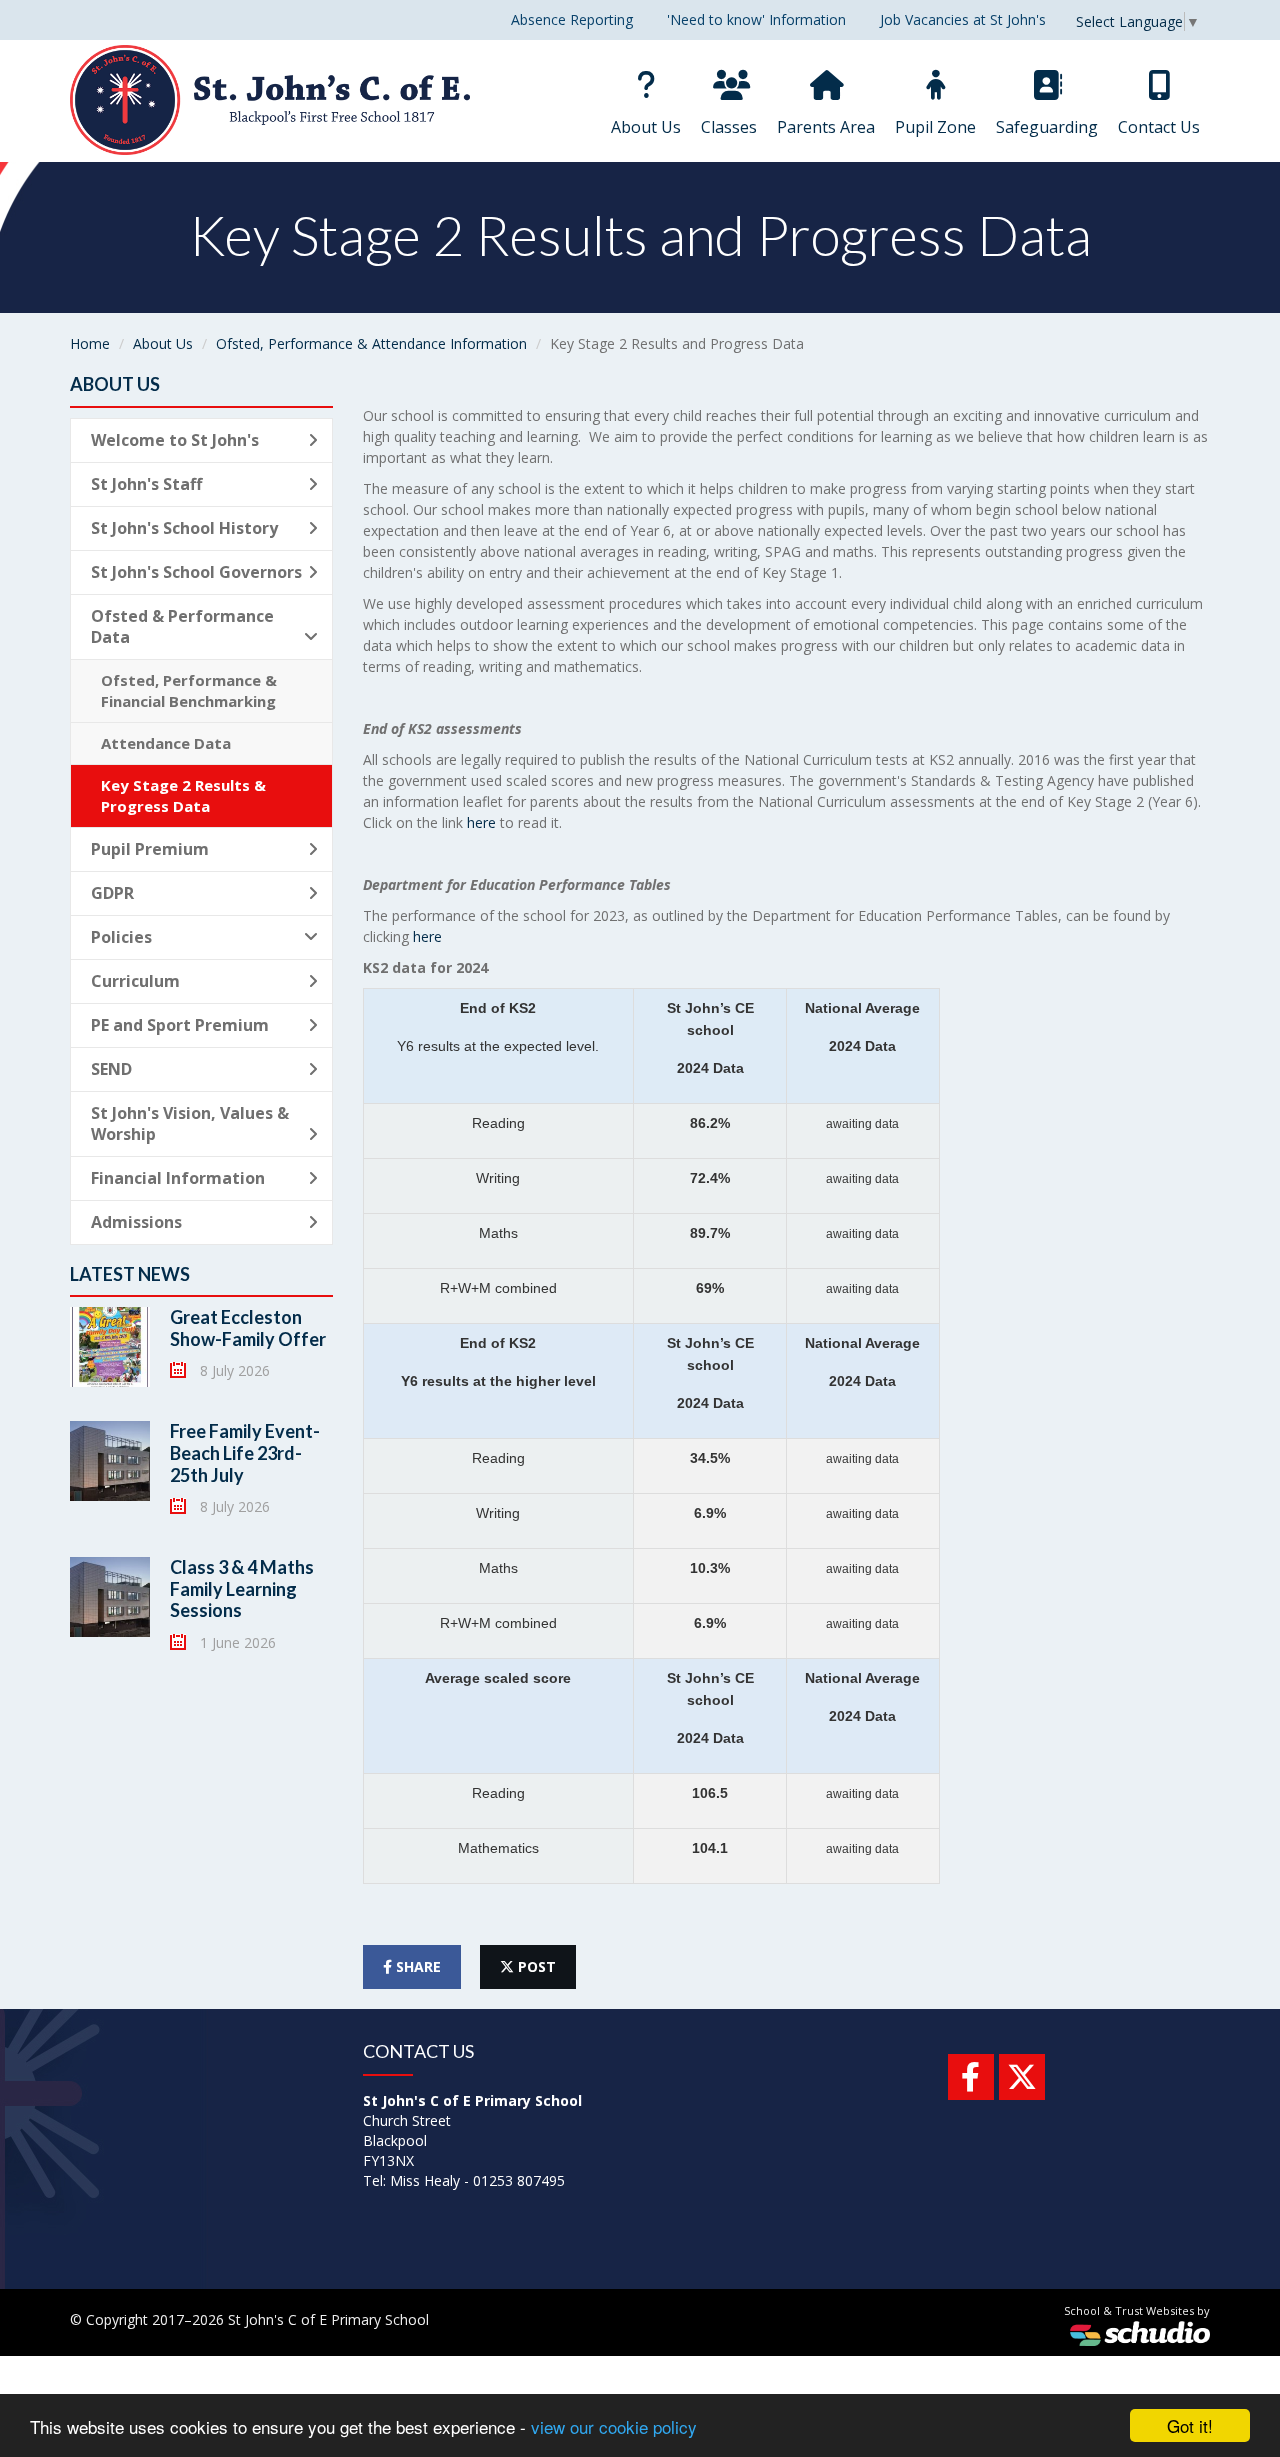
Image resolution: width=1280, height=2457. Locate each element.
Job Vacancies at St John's (963, 19)
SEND (111, 1069)
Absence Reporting (572, 19)
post (535, 1966)
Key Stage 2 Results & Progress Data (183, 795)
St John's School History (184, 528)
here (481, 822)
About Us (646, 127)
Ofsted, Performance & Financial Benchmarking (189, 690)
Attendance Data (166, 743)
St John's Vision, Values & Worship (190, 1123)
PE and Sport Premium (180, 1025)
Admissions (136, 1222)
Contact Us (1159, 127)
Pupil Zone (935, 127)
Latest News (130, 1274)
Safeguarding (1047, 127)
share (416, 1966)
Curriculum (135, 981)
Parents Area (826, 127)
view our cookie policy (614, 2426)
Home (90, 343)
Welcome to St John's (175, 440)
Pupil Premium (150, 849)
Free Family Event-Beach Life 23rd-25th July (245, 1452)
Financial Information (178, 1178)
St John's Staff (146, 484)
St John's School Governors (196, 572)
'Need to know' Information (756, 19)
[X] (1022, 2077)
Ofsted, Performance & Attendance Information (371, 343)
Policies (121, 937)
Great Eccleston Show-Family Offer (248, 1328)
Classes (729, 127)
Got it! (1190, 2425)
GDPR (112, 893)
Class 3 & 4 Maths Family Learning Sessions (242, 1588)
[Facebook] (971, 2077)
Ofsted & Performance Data (182, 626)
